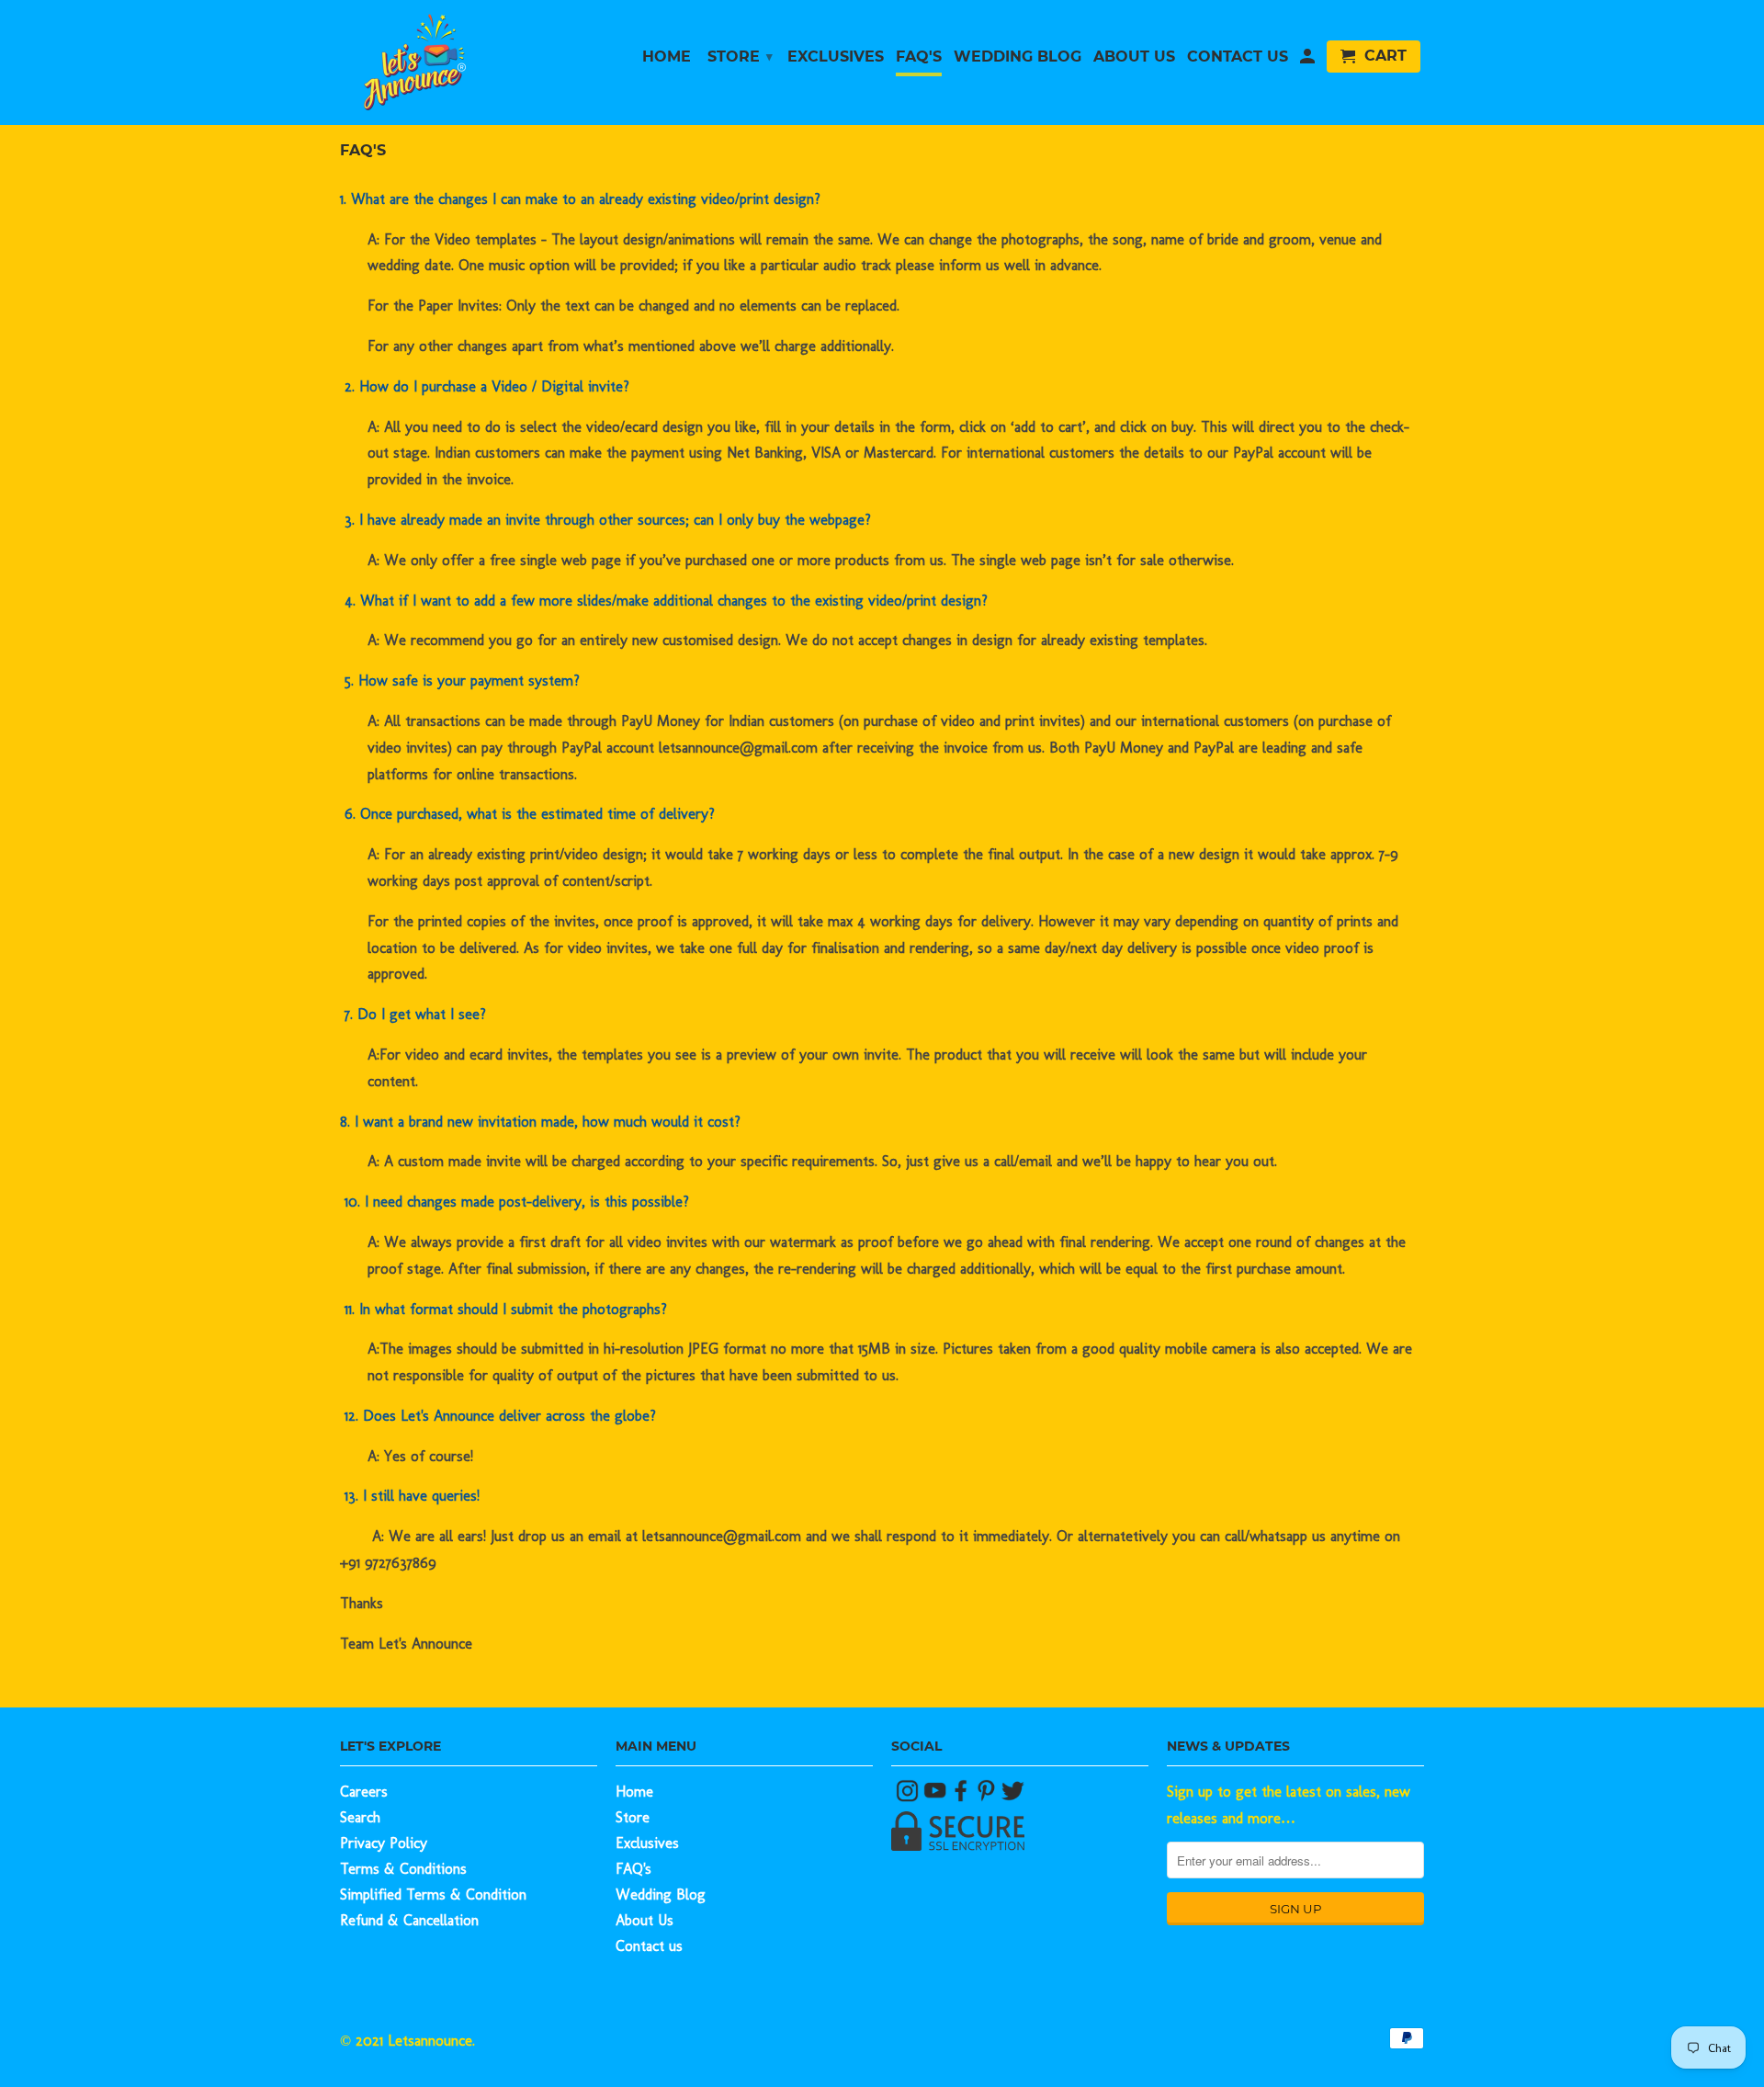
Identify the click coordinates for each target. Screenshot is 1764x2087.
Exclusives (647, 1843)
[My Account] (1307, 60)
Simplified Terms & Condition (433, 1894)
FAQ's (633, 1869)
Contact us (649, 1946)
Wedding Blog (661, 1894)
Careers (364, 1792)
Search (360, 1817)
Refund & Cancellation (409, 1920)
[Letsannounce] (469, 62)
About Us (645, 1920)
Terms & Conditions (403, 1869)
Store (633, 1817)
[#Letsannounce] (910, 1797)
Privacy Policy (384, 1843)
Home (634, 1792)
